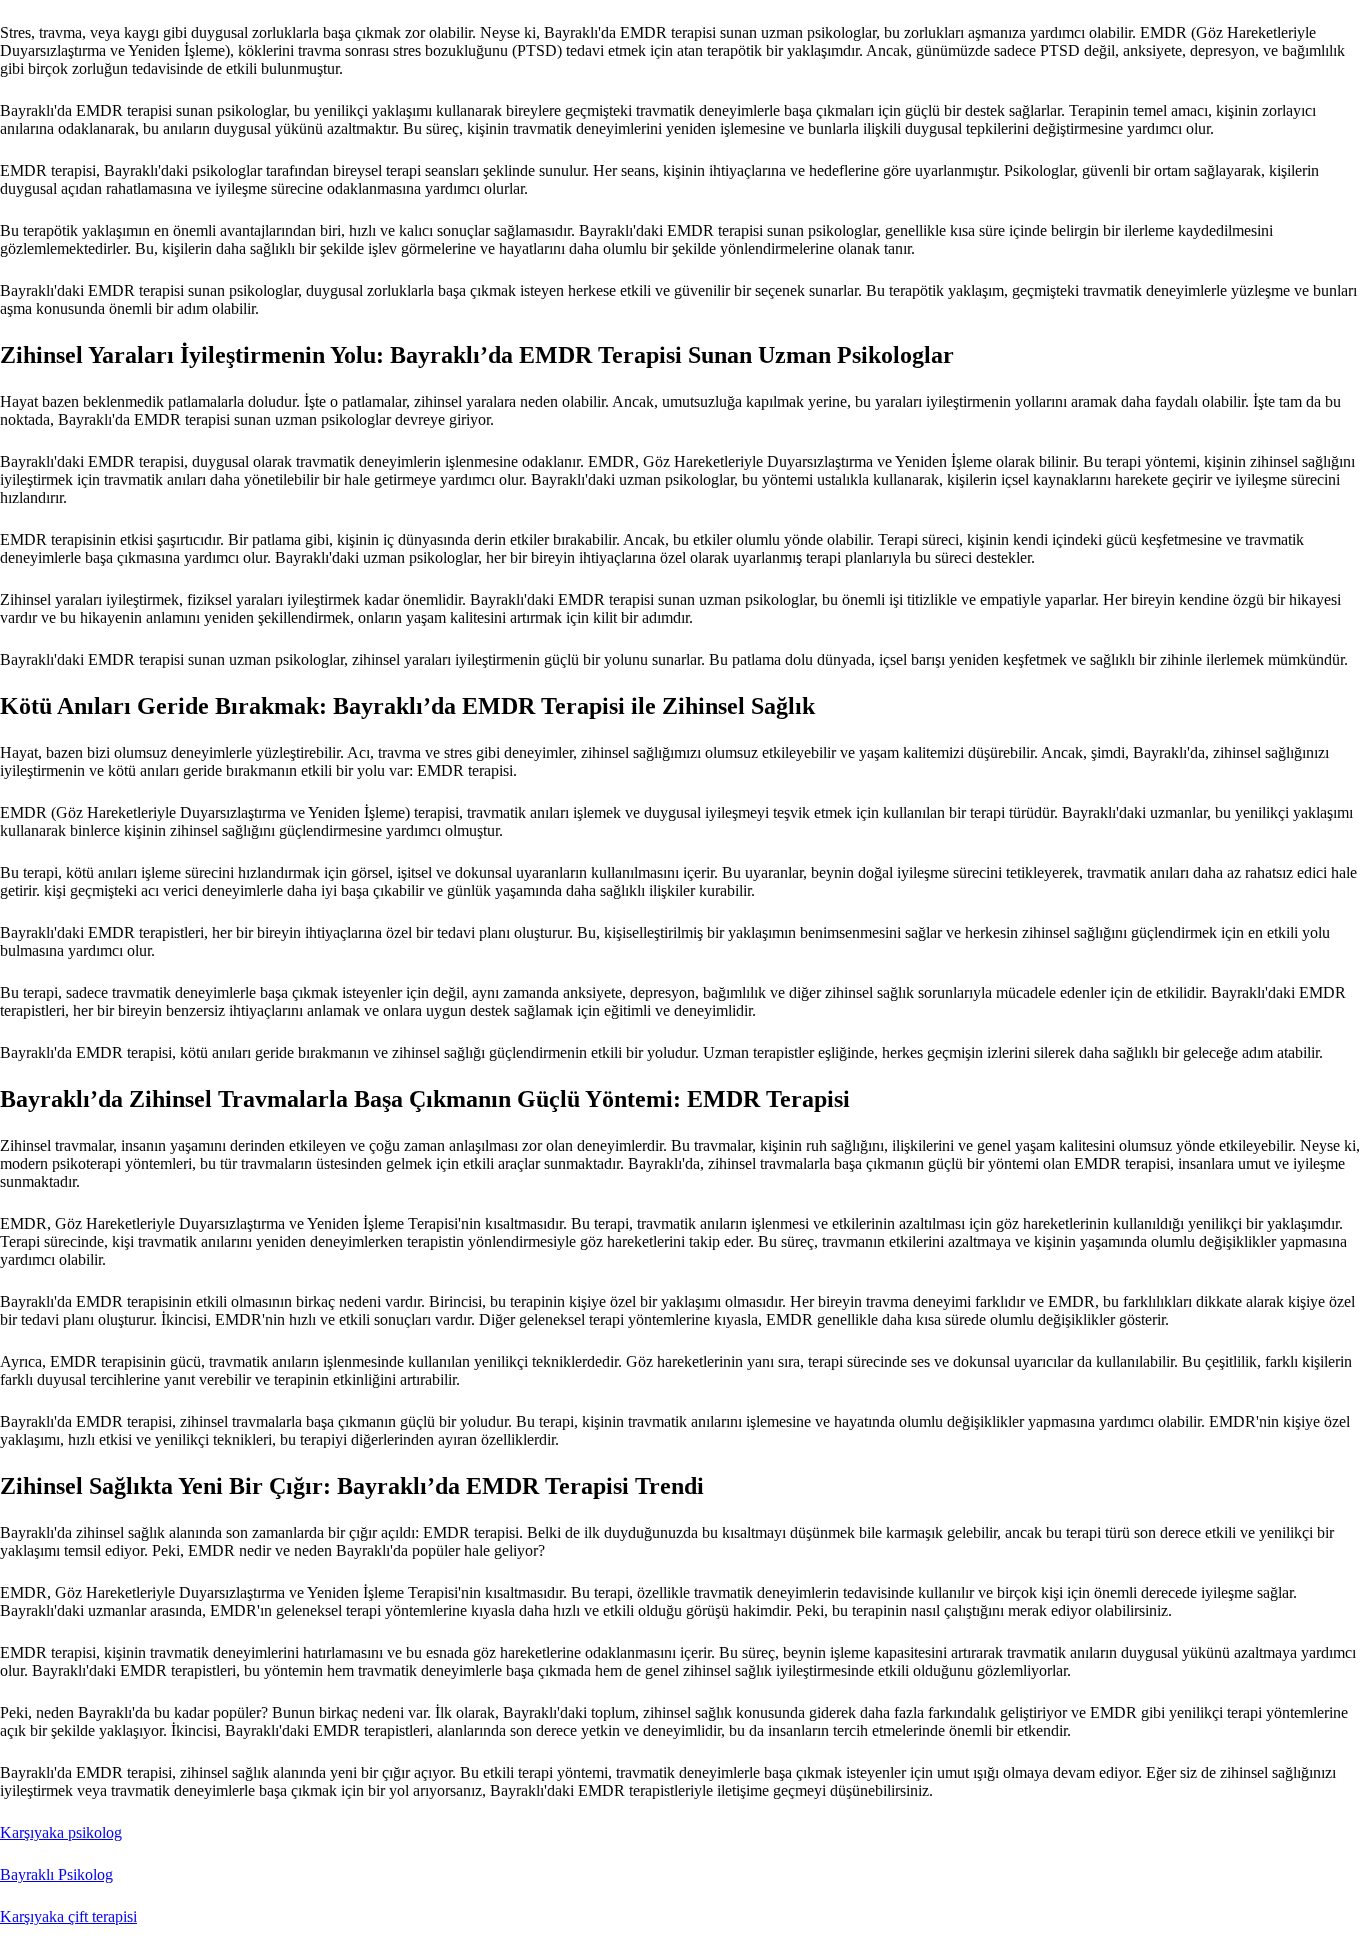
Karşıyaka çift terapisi (68, 1916)
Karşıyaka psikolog (61, 1832)
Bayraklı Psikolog (56, 1874)
